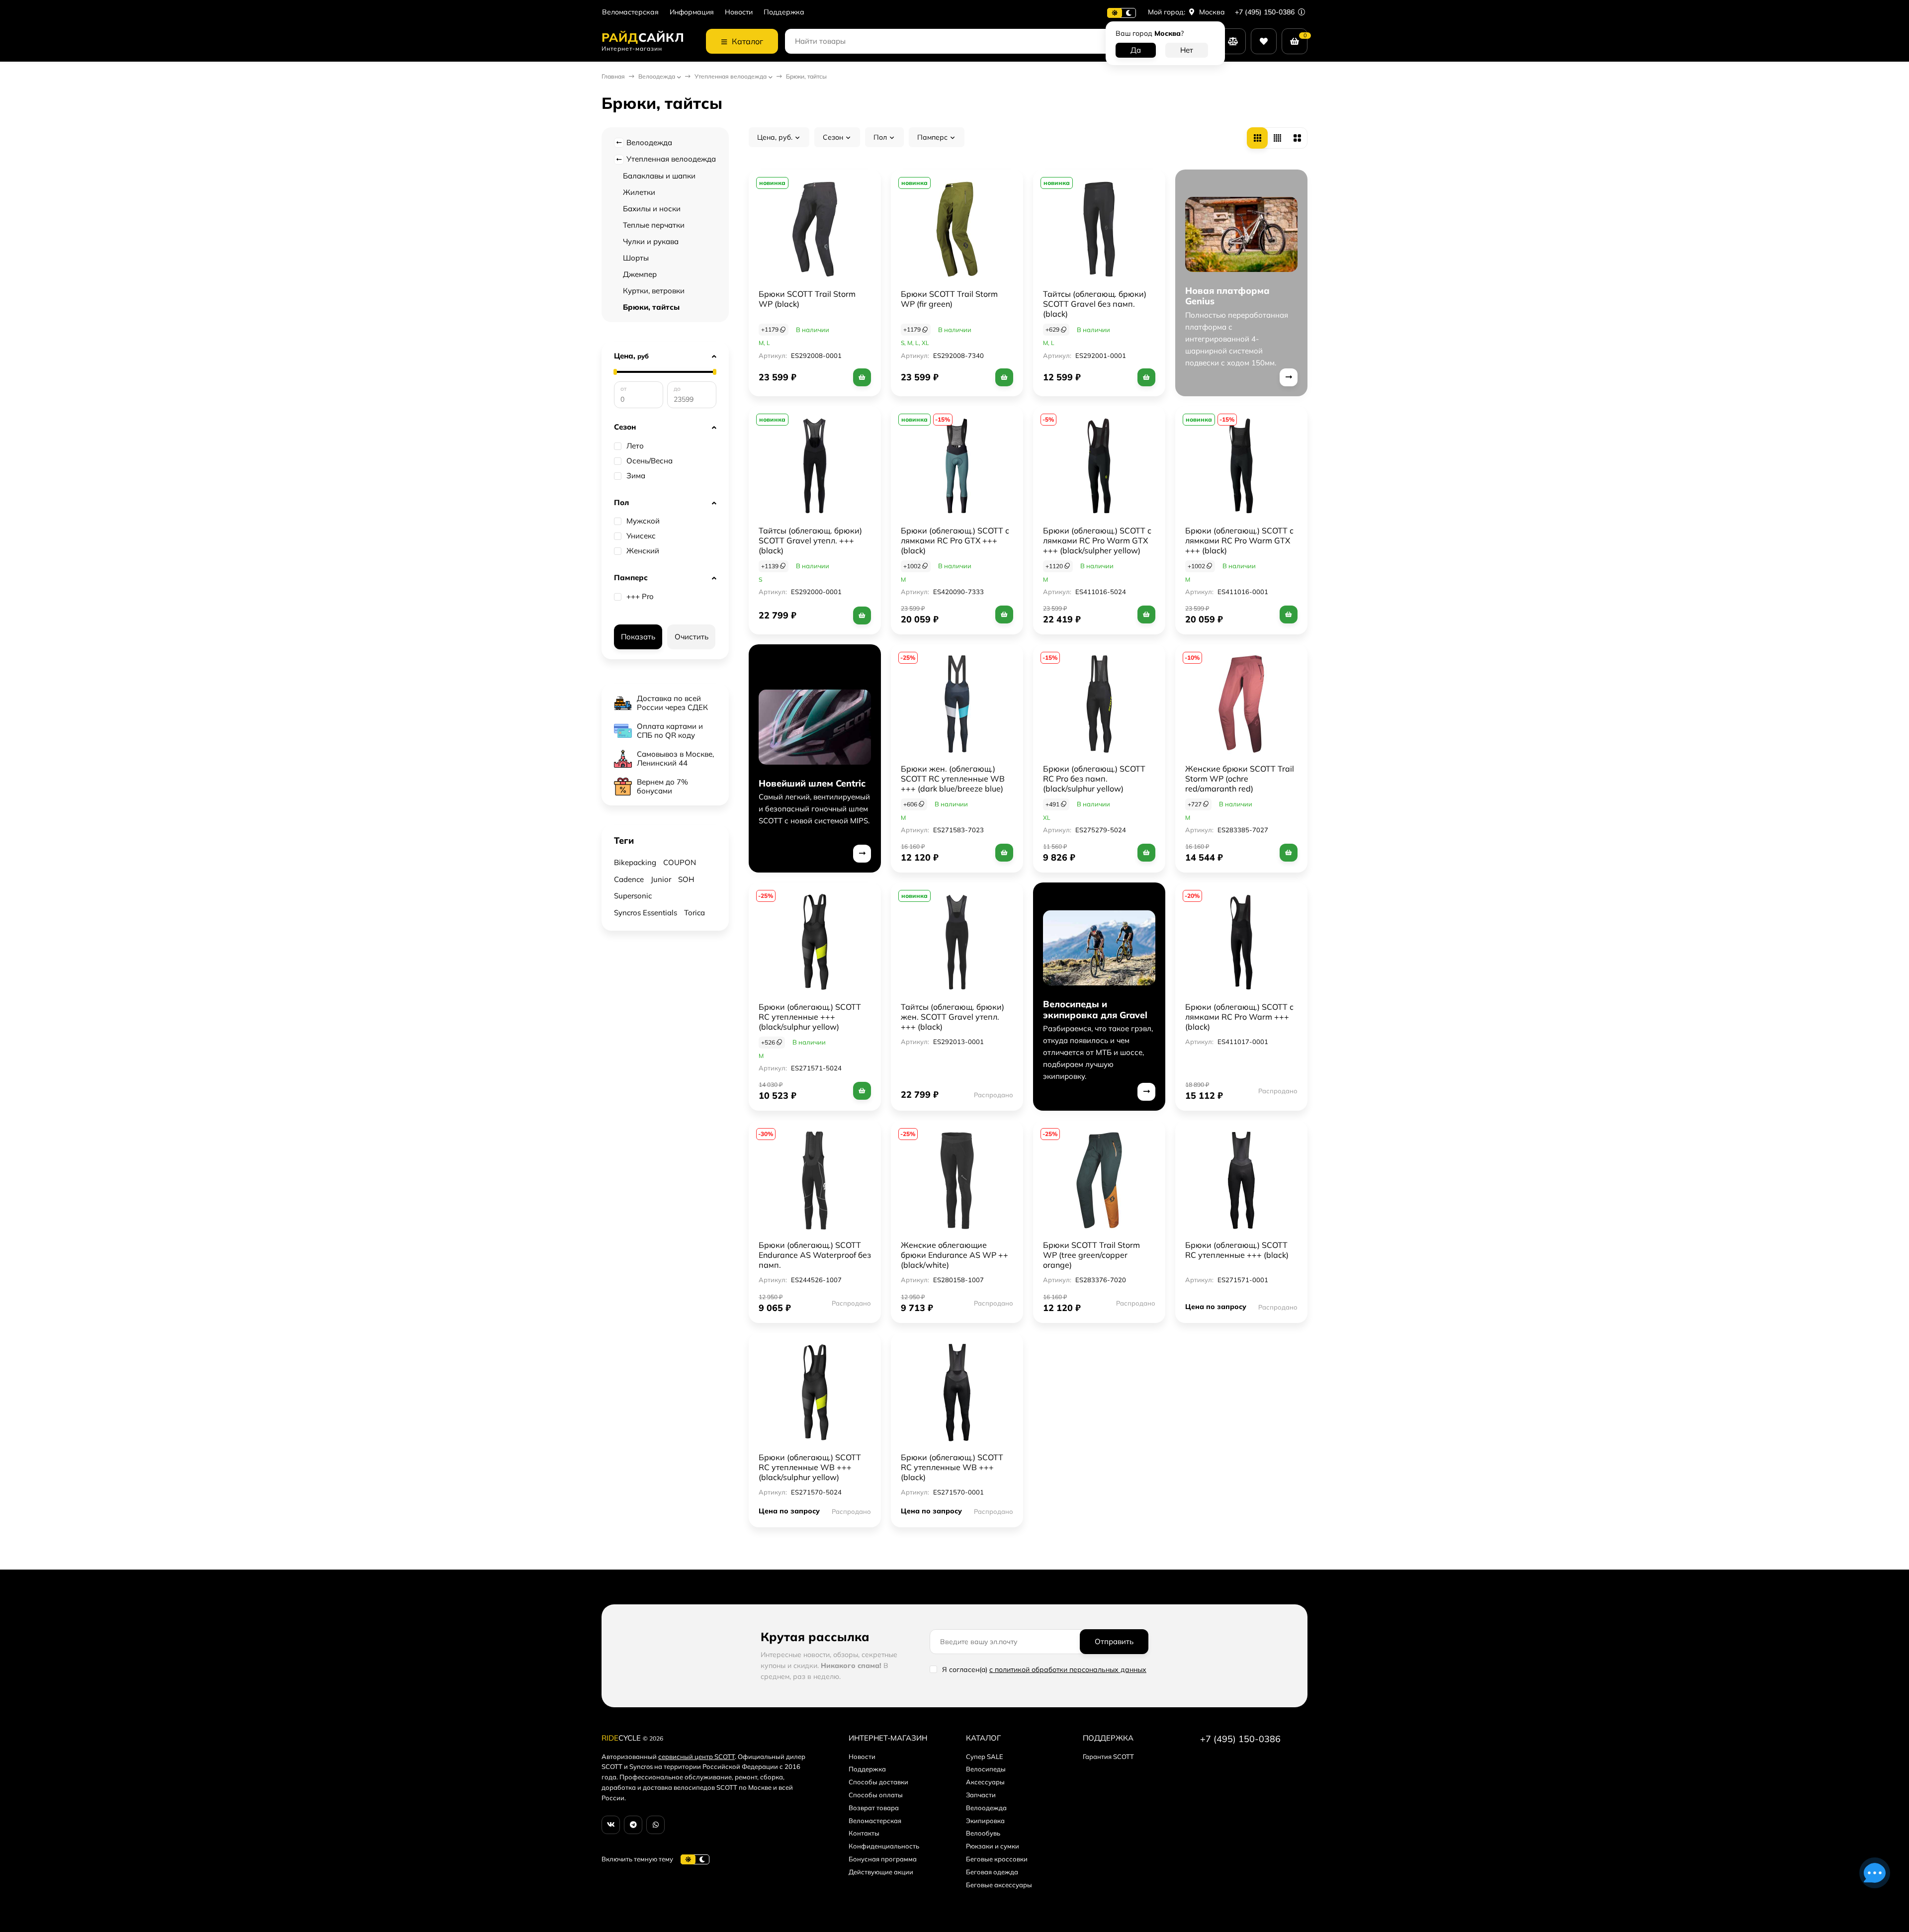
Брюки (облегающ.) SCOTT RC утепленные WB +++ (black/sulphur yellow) (810, 1467)
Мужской (643, 521)
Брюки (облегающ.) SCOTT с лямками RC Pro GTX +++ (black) (955, 540)
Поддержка (784, 12)
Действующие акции (881, 1872)
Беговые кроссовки (997, 1859)
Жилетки (639, 192)
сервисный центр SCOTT (696, 1756)
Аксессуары (985, 1782)
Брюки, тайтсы (651, 307)
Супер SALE (985, 1756)
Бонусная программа (883, 1859)
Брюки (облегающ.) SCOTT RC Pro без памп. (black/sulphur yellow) (1094, 779)
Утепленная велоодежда (731, 76)
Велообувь (983, 1833)
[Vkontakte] (611, 1825)
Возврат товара (874, 1808)
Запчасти (981, 1795)
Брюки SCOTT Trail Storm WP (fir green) (949, 299)
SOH (686, 879)
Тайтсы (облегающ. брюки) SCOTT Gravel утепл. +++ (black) (810, 540)
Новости (739, 12)
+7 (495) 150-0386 (1266, 12)
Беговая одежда (992, 1872)
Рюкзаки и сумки (993, 1846)
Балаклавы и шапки (659, 176)
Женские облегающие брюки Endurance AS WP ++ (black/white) (954, 1255)
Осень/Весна (650, 461)
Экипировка (985, 1821)
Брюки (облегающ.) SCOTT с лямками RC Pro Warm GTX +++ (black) (1239, 540)
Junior (661, 879)
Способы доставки (878, 1782)
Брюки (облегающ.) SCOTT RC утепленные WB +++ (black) (952, 1467)
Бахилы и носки (652, 209)
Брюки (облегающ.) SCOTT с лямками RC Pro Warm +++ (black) (1239, 1017)
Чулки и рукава (651, 241)
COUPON (680, 862)
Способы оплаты (876, 1795)
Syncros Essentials (646, 913)
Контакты (864, 1833)
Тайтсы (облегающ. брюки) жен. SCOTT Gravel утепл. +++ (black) (953, 1017)
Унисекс (641, 536)
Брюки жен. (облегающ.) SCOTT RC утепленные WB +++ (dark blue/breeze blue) (953, 779)
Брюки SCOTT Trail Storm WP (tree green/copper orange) (1091, 1255)
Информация (692, 12)
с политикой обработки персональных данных (1068, 1669)
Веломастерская (630, 12)
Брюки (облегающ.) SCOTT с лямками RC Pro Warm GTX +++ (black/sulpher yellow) (1097, 540)
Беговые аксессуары (999, 1885)
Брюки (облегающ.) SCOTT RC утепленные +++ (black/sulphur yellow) (810, 1017)
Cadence (629, 879)
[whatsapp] (655, 1825)
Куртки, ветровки (654, 291)
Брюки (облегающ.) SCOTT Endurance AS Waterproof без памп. (815, 1255)
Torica (694, 913)
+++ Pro (640, 597)
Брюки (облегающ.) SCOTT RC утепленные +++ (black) (1237, 1250)
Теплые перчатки (654, 225)
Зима (636, 476)
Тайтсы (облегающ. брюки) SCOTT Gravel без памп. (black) (1095, 304)
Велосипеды (986, 1769)
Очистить (692, 637)
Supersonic (633, 896)
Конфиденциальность (884, 1846)
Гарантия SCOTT (1108, 1756)
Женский (643, 551)
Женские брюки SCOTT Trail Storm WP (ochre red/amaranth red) (1240, 779)
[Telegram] (633, 1825)
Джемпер (640, 274)
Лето (635, 446)
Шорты (636, 258)
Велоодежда (657, 76)
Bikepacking (635, 862)
